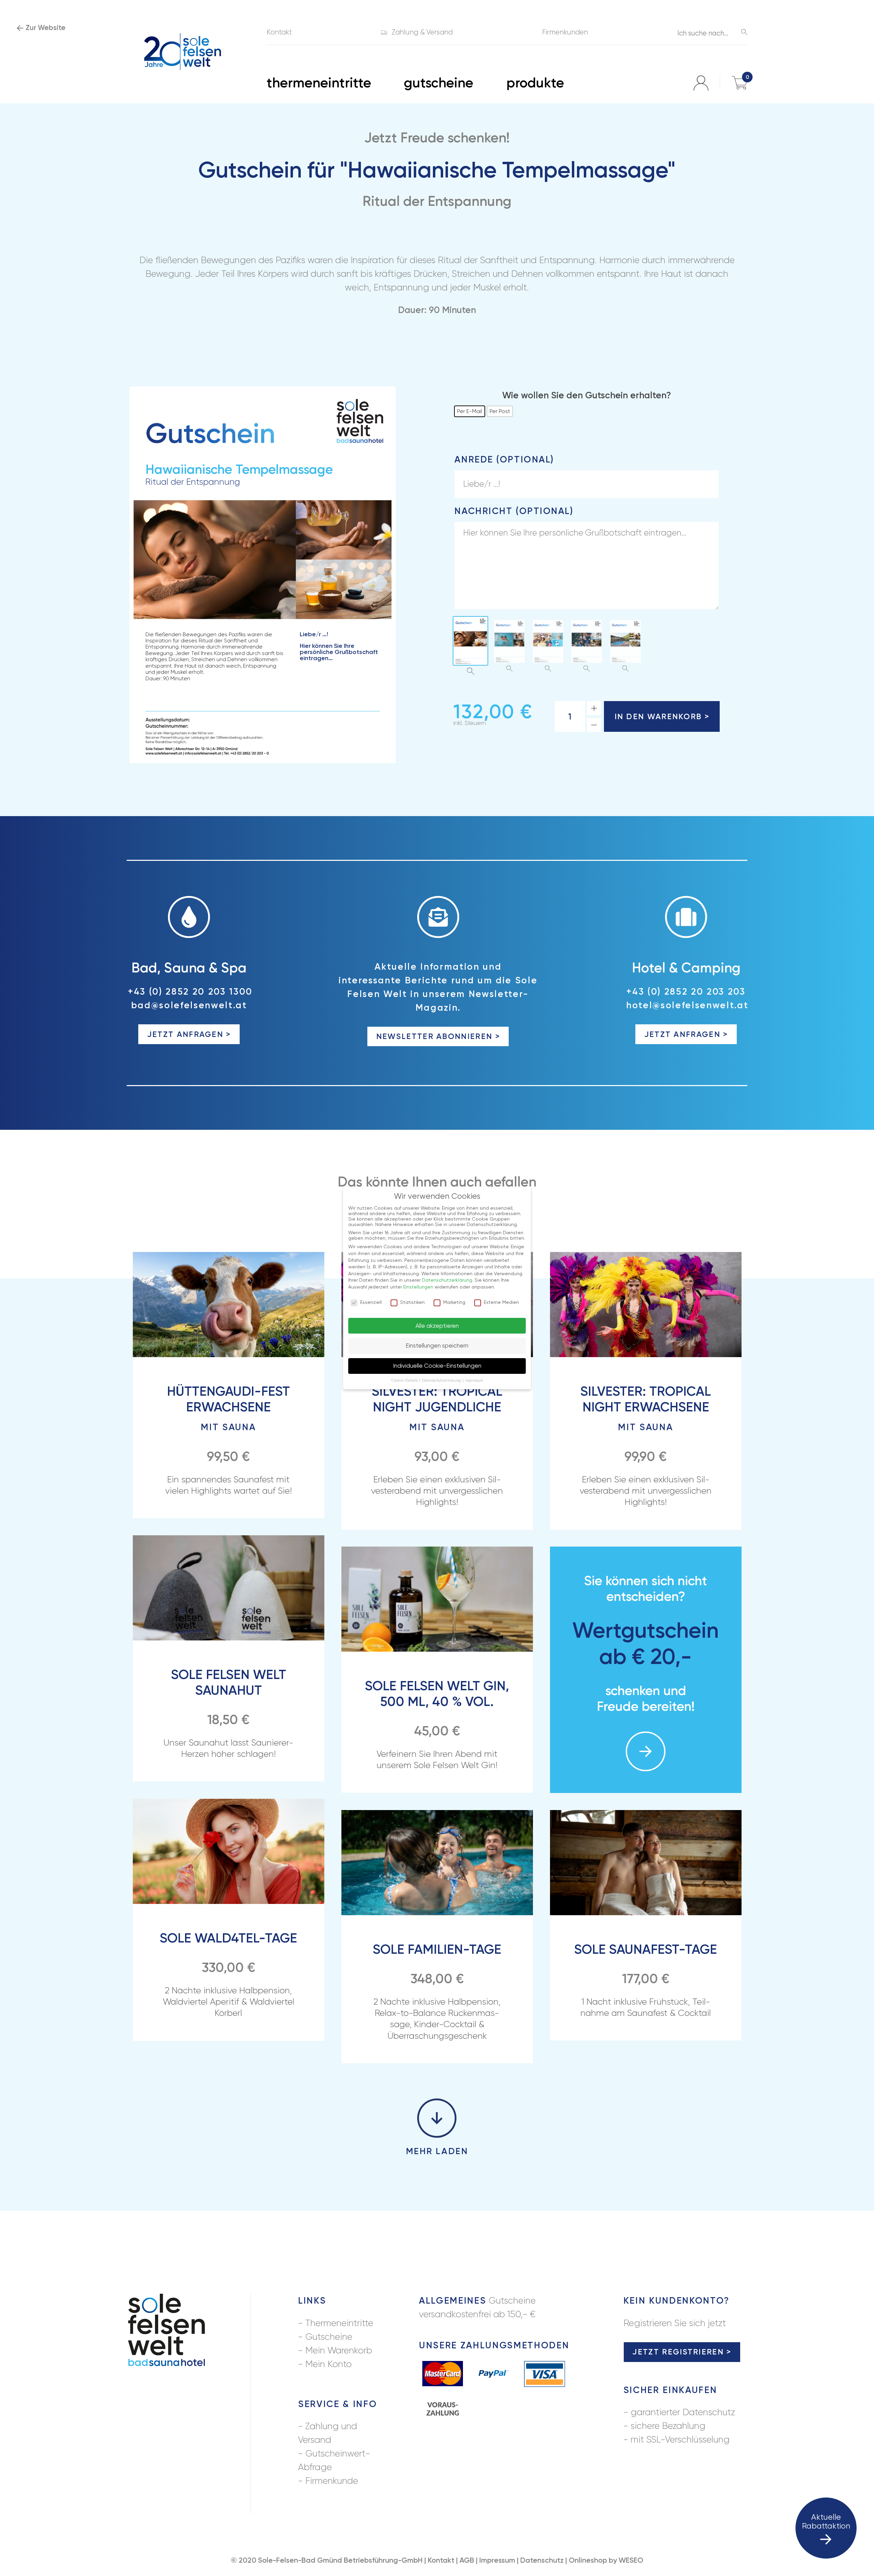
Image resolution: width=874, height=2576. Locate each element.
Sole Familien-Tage (437, 1949)
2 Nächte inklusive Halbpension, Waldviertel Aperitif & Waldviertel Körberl (229, 2002)
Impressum (497, 2560)
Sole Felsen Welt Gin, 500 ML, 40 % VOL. (437, 1694)
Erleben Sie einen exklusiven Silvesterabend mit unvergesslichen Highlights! (437, 1491)
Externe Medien (501, 1302)
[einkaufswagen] (739, 83)
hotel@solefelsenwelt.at (687, 1005)
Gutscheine (329, 2337)
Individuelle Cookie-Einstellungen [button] (437, 1366)
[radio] (470, 411)
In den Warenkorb (658, 716)
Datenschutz (542, 2560)
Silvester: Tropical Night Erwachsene (646, 1408)
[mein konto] (701, 83)
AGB (467, 2560)
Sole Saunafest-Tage (646, 1949)
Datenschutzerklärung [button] (442, 1380)
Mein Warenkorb (339, 2350)
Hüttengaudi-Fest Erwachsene (228, 1408)
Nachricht (514, 511)
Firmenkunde (332, 2481)
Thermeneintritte (339, 2323)
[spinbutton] (570, 716)
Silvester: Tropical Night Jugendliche (437, 1408)
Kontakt (441, 2560)
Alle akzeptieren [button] (437, 1326)
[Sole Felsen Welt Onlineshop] (183, 52)
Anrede (504, 459)
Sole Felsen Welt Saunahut (229, 1682)
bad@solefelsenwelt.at (189, 1005)
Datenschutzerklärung (447, 1280)
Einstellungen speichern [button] (437, 1346)
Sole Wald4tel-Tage (228, 1938)
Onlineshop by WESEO (606, 2560)
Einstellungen (418, 1287)
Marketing (454, 1302)
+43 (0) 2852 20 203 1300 (190, 992)
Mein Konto (328, 2364)
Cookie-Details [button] (405, 1380)
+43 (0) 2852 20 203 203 (686, 992)
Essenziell (371, 1302)
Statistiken (412, 1302)
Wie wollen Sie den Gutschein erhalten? (587, 395)
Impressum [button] (474, 1380)
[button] (594, 708)
